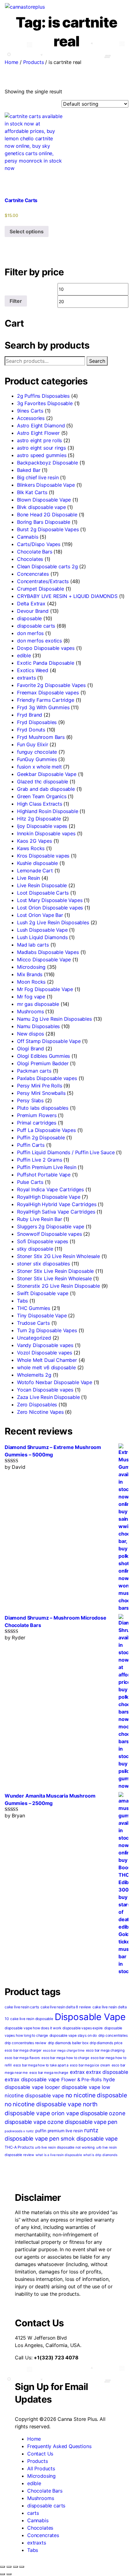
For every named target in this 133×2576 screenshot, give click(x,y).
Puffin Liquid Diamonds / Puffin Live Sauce (66, 1152)
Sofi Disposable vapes (43, 1241)
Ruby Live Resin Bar (40, 1219)
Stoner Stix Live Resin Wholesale (54, 1278)
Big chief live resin (38, 477)
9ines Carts (30, 411)
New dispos (30, 1034)
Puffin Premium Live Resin (47, 1167)
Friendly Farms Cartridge (46, 700)
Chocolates (30, 559)
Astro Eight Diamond (41, 426)
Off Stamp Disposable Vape (49, 1041)
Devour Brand (33, 611)
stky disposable (35, 1249)
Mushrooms (30, 1011)
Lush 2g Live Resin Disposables (53, 922)
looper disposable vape (73, 2087)
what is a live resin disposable (59, 2155)
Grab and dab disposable (46, 789)
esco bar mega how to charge (65, 2058)
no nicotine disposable (96, 2095)
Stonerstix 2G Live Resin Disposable (58, 1286)
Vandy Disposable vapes (45, 1345)
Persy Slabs (30, 1100)
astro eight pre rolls (39, 440)
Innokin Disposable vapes (46, 833)
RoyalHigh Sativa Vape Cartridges (56, 1212)
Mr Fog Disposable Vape (45, 989)
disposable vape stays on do (73, 2036)
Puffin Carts (31, 1145)
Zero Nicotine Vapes (40, 1412)
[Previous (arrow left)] (2, 2574)
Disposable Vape (90, 2017)
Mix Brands (30, 974)
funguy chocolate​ (37, 752)
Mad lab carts (33, 945)
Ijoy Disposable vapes (42, 826)
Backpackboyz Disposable (47, 463)
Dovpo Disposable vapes (46, 648)
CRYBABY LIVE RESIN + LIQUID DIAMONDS (67, 596)
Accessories (31, 418)
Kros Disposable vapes (43, 856)
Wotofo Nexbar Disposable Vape (55, 1382)
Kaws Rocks (31, 848)
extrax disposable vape (32, 2079)
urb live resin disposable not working (65, 2147)
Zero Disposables (37, 1405)
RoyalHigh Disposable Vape (49, 1197)
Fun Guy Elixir (33, 744)
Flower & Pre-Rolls (82, 2080)
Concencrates (33, 574)
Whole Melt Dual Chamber (47, 1360)
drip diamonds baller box (68, 2043)
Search (97, 361)
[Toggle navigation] (50, 8)
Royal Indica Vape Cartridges (50, 1189)
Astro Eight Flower (38, 433)
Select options (27, 231)
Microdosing (31, 967)
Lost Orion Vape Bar (40, 915)
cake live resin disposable (32, 2019)
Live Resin (28, 878)
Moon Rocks (31, 982)
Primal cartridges (37, 1123)
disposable (29, 618)
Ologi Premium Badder (43, 1063)
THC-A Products (19, 2147)
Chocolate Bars (35, 552)
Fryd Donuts (31, 730)
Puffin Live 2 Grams (40, 1160)
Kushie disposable (37, 863)
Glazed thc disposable (43, 782)
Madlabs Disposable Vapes (48, 952)
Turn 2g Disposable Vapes (47, 1330)
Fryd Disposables (37, 722)
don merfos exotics (39, 641)
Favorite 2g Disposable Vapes (51, 685)
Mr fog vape (31, 997)
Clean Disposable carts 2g (47, 566)
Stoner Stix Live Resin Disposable (55, 1271)
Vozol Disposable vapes (45, 1353)
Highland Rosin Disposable (48, 811)
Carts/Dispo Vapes (39, 544)
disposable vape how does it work (33, 2028)
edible (24, 655)
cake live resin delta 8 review (66, 2007)
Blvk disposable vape (41, 507)
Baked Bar (29, 470)
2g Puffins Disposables (43, 396)
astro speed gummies (42, 455)
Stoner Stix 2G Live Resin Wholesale (58, 1256)
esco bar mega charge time (64, 2051)
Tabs (22, 1301)
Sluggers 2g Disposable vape (51, 1227)
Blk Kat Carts (32, 492)
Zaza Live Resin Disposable (48, 1397)
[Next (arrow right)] (9, 2574)
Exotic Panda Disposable (46, 663)
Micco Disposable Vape (44, 960)
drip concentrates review (26, 2043)
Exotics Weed (33, 670)
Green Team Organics (42, 796)
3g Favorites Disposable (45, 403)
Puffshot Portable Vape (44, 1175)
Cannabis (28, 537)
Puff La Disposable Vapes (46, 1130)
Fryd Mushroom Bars (41, 737)
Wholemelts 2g (34, 1375)
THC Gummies (34, 1308)
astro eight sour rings (41, 448)
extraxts (26, 678)
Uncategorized (34, 1338)
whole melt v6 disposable (46, 1367)
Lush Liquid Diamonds (42, 937)
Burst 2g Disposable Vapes (48, 529)
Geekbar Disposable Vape (47, 774)
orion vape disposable (79, 2113)
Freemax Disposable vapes (48, 693)
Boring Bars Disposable (44, 522)
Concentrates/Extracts (43, 581)
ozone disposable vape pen (82, 2122)
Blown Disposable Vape (44, 500)
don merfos (30, 633)
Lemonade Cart (35, 871)
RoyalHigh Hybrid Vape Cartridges (57, 1204)
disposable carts (36, 626)
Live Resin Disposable (42, 885)
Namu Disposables (38, 1026)
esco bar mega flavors (22, 2058)
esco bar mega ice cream (90, 2065)
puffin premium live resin (59, 2131)
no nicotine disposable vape (43, 2104)
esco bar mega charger (23, 2050)
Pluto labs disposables (43, 1108)
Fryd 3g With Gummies (43, 707)
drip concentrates (113, 2036)
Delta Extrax (31, 604)
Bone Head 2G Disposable (47, 515)
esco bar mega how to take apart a (41, 2065)
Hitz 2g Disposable (39, 819)
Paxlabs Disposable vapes (47, 1078)
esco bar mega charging (105, 2050)
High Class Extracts (40, 804)
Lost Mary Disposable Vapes (50, 900)
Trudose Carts (33, 1323)
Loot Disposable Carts (43, 893)
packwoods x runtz (19, 2131)
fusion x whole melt (39, 767)
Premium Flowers (37, 1115)
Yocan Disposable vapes (45, 1390)
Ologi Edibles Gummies (43, 1056)
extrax (77, 2072)
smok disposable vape (89, 2139)
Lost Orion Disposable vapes (50, 908)
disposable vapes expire (83, 2028)
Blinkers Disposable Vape (46, 485)
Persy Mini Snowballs (41, 1093)
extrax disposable (107, 2072)
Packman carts (34, 1071)
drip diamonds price (106, 2043)
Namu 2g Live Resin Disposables (54, 1019)
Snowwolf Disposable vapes (49, 1234)
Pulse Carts (30, 1182)
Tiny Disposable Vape (42, 1316)
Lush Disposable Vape (42, 930)
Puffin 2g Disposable (41, 1138)
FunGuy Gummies (37, 759)
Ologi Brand (30, 1049)
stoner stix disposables (43, 1264)
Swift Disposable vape (43, 1293)
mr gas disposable (38, 1004)
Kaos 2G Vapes (34, 841)
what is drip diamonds (100, 2155)
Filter (16, 301)
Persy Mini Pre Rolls (39, 1086)
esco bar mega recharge (49, 2073)
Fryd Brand (30, 715)
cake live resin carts (22, 2007)
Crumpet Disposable (41, 589)
